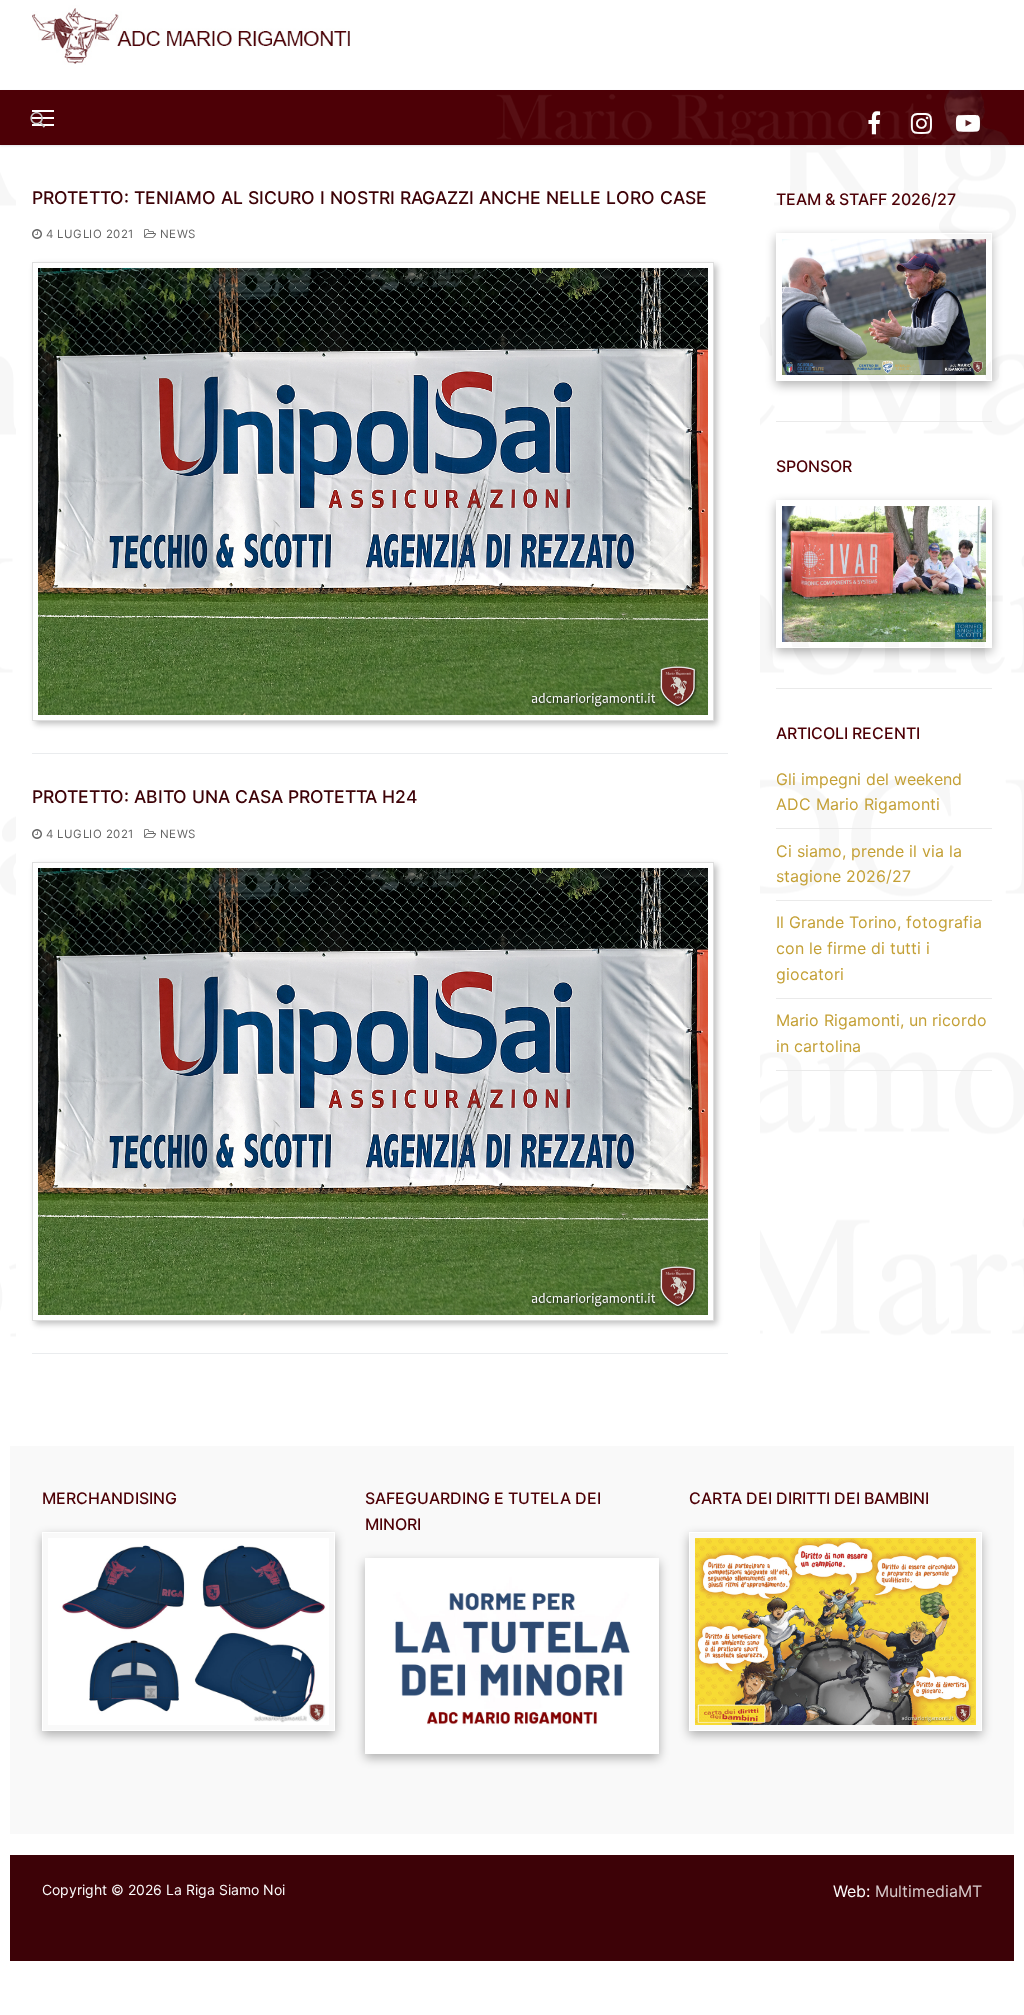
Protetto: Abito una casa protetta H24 (225, 796)
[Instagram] (921, 122)
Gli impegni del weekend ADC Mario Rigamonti (869, 792)
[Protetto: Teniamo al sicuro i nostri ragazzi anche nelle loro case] (373, 491)
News (176, 234)
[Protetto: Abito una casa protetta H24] (373, 1091)
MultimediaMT (928, 1891)
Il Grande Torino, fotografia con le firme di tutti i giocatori (879, 948)
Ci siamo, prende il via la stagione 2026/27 (869, 864)
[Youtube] (968, 122)
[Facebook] (873, 122)
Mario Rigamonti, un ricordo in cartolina (881, 1033)
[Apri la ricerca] (38, 120)
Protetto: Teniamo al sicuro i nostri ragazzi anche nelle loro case (369, 197)
